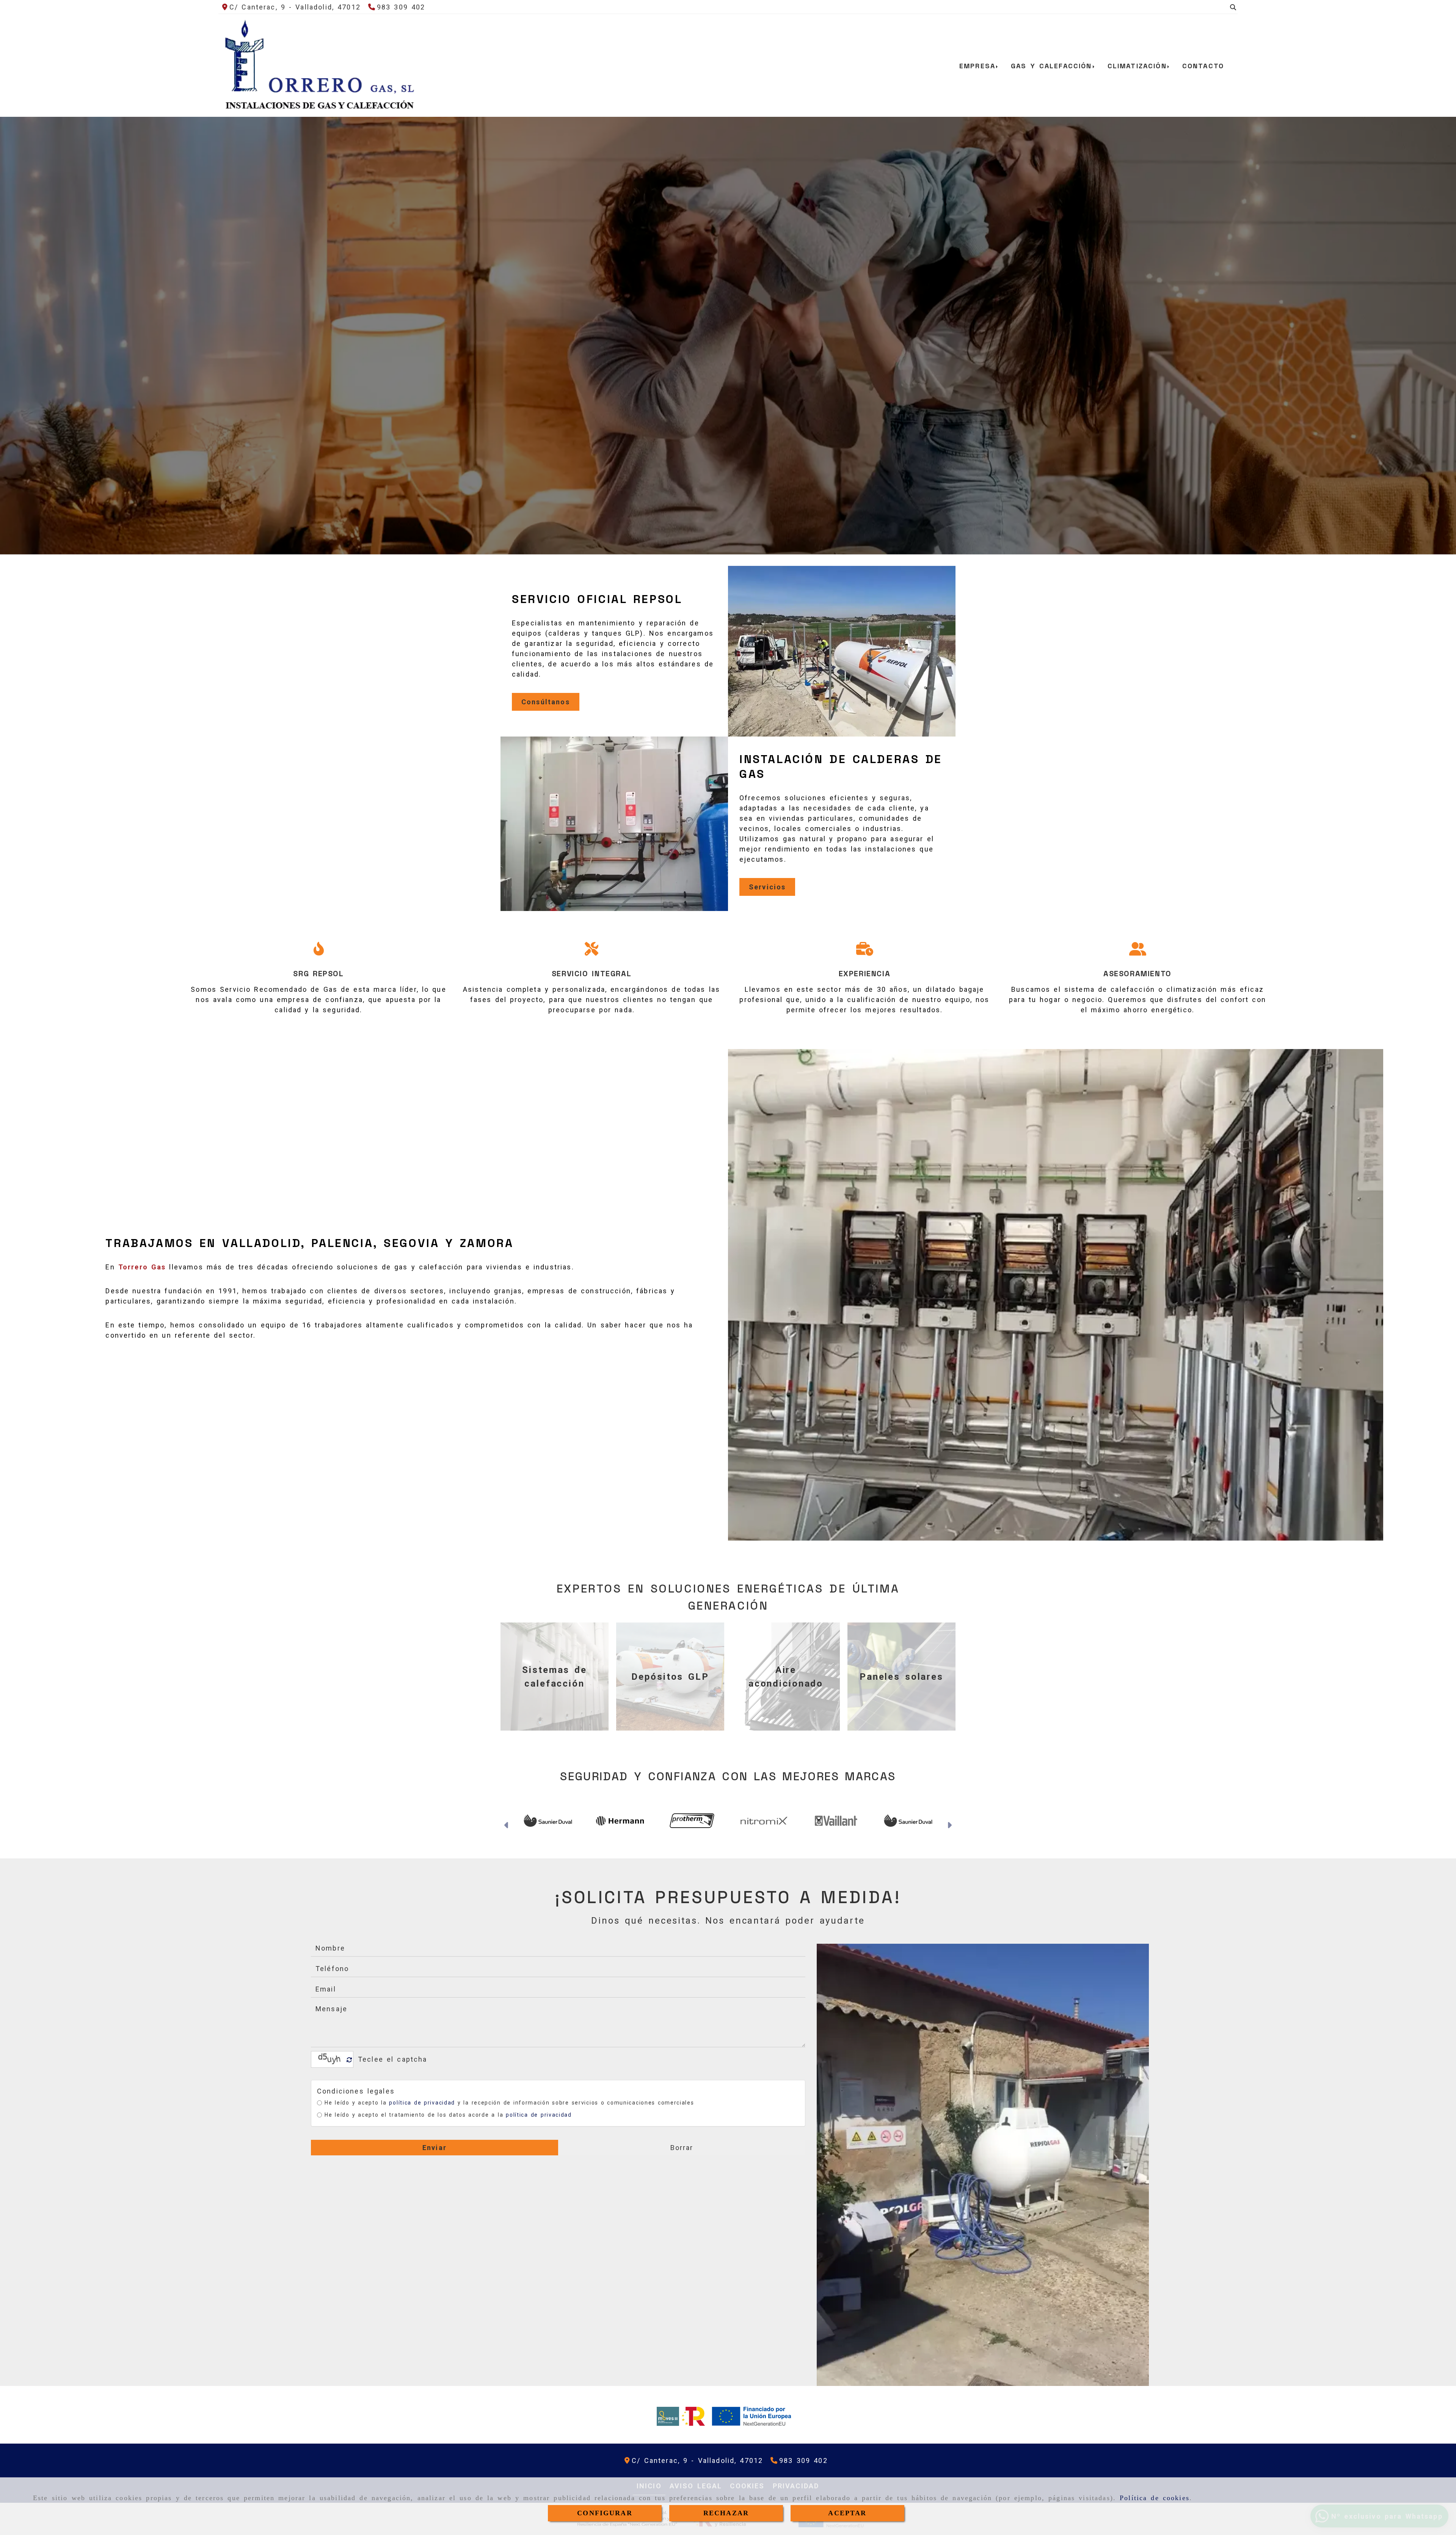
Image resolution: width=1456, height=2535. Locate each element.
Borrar (682, 2148)
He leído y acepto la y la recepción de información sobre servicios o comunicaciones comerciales (509, 2103)
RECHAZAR (726, 2513)
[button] (507, 1826)
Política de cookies (1155, 2498)
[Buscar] (1233, 7)
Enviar (435, 2148)
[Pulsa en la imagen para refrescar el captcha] (330, 2059)
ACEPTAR (847, 2513)
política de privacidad (422, 2103)
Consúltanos (546, 702)
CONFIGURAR (605, 2513)
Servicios (767, 887)
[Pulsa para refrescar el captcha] (349, 2060)
